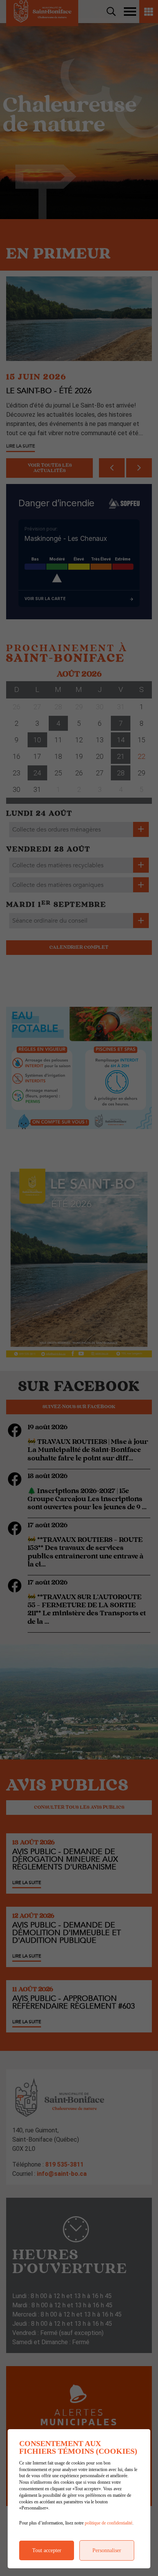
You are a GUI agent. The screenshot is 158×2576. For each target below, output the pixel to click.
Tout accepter (47, 2550)
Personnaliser (107, 2550)
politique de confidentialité (109, 2523)
